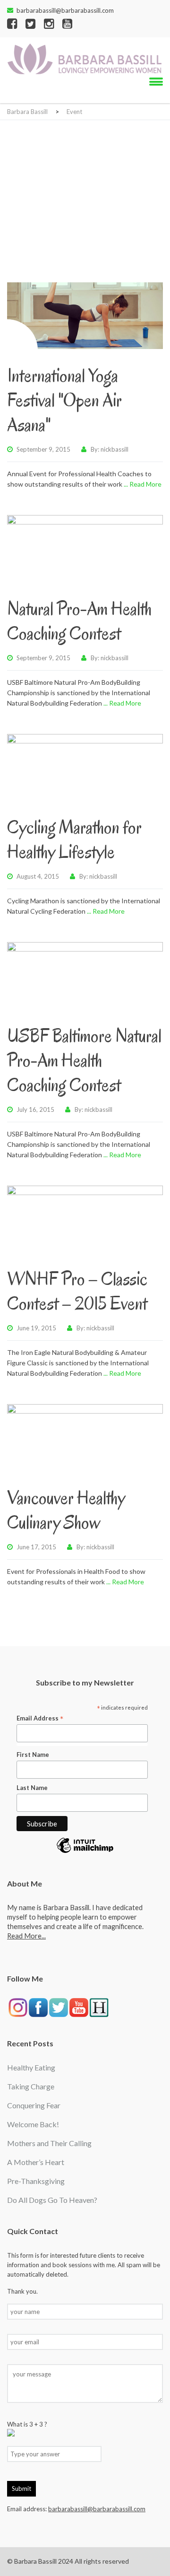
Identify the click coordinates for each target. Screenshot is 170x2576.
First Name (33, 1755)
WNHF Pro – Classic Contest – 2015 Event (77, 1291)
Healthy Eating (31, 2067)
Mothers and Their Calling (49, 2143)
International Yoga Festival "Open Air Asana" (64, 400)
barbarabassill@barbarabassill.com (65, 10)
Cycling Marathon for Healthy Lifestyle (74, 839)
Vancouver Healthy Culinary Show (66, 1510)
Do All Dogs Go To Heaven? (52, 2200)
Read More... (26, 1936)
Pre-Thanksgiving (36, 2181)
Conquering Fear (34, 2105)
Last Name (32, 1788)
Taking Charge (31, 2086)
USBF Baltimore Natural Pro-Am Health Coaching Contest (84, 1060)
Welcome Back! (33, 2124)
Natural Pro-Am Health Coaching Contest (79, 621)
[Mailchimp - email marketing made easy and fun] (85, 1852)
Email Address (40, 1718)
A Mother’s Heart (36, 2162)
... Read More (143, 484)
